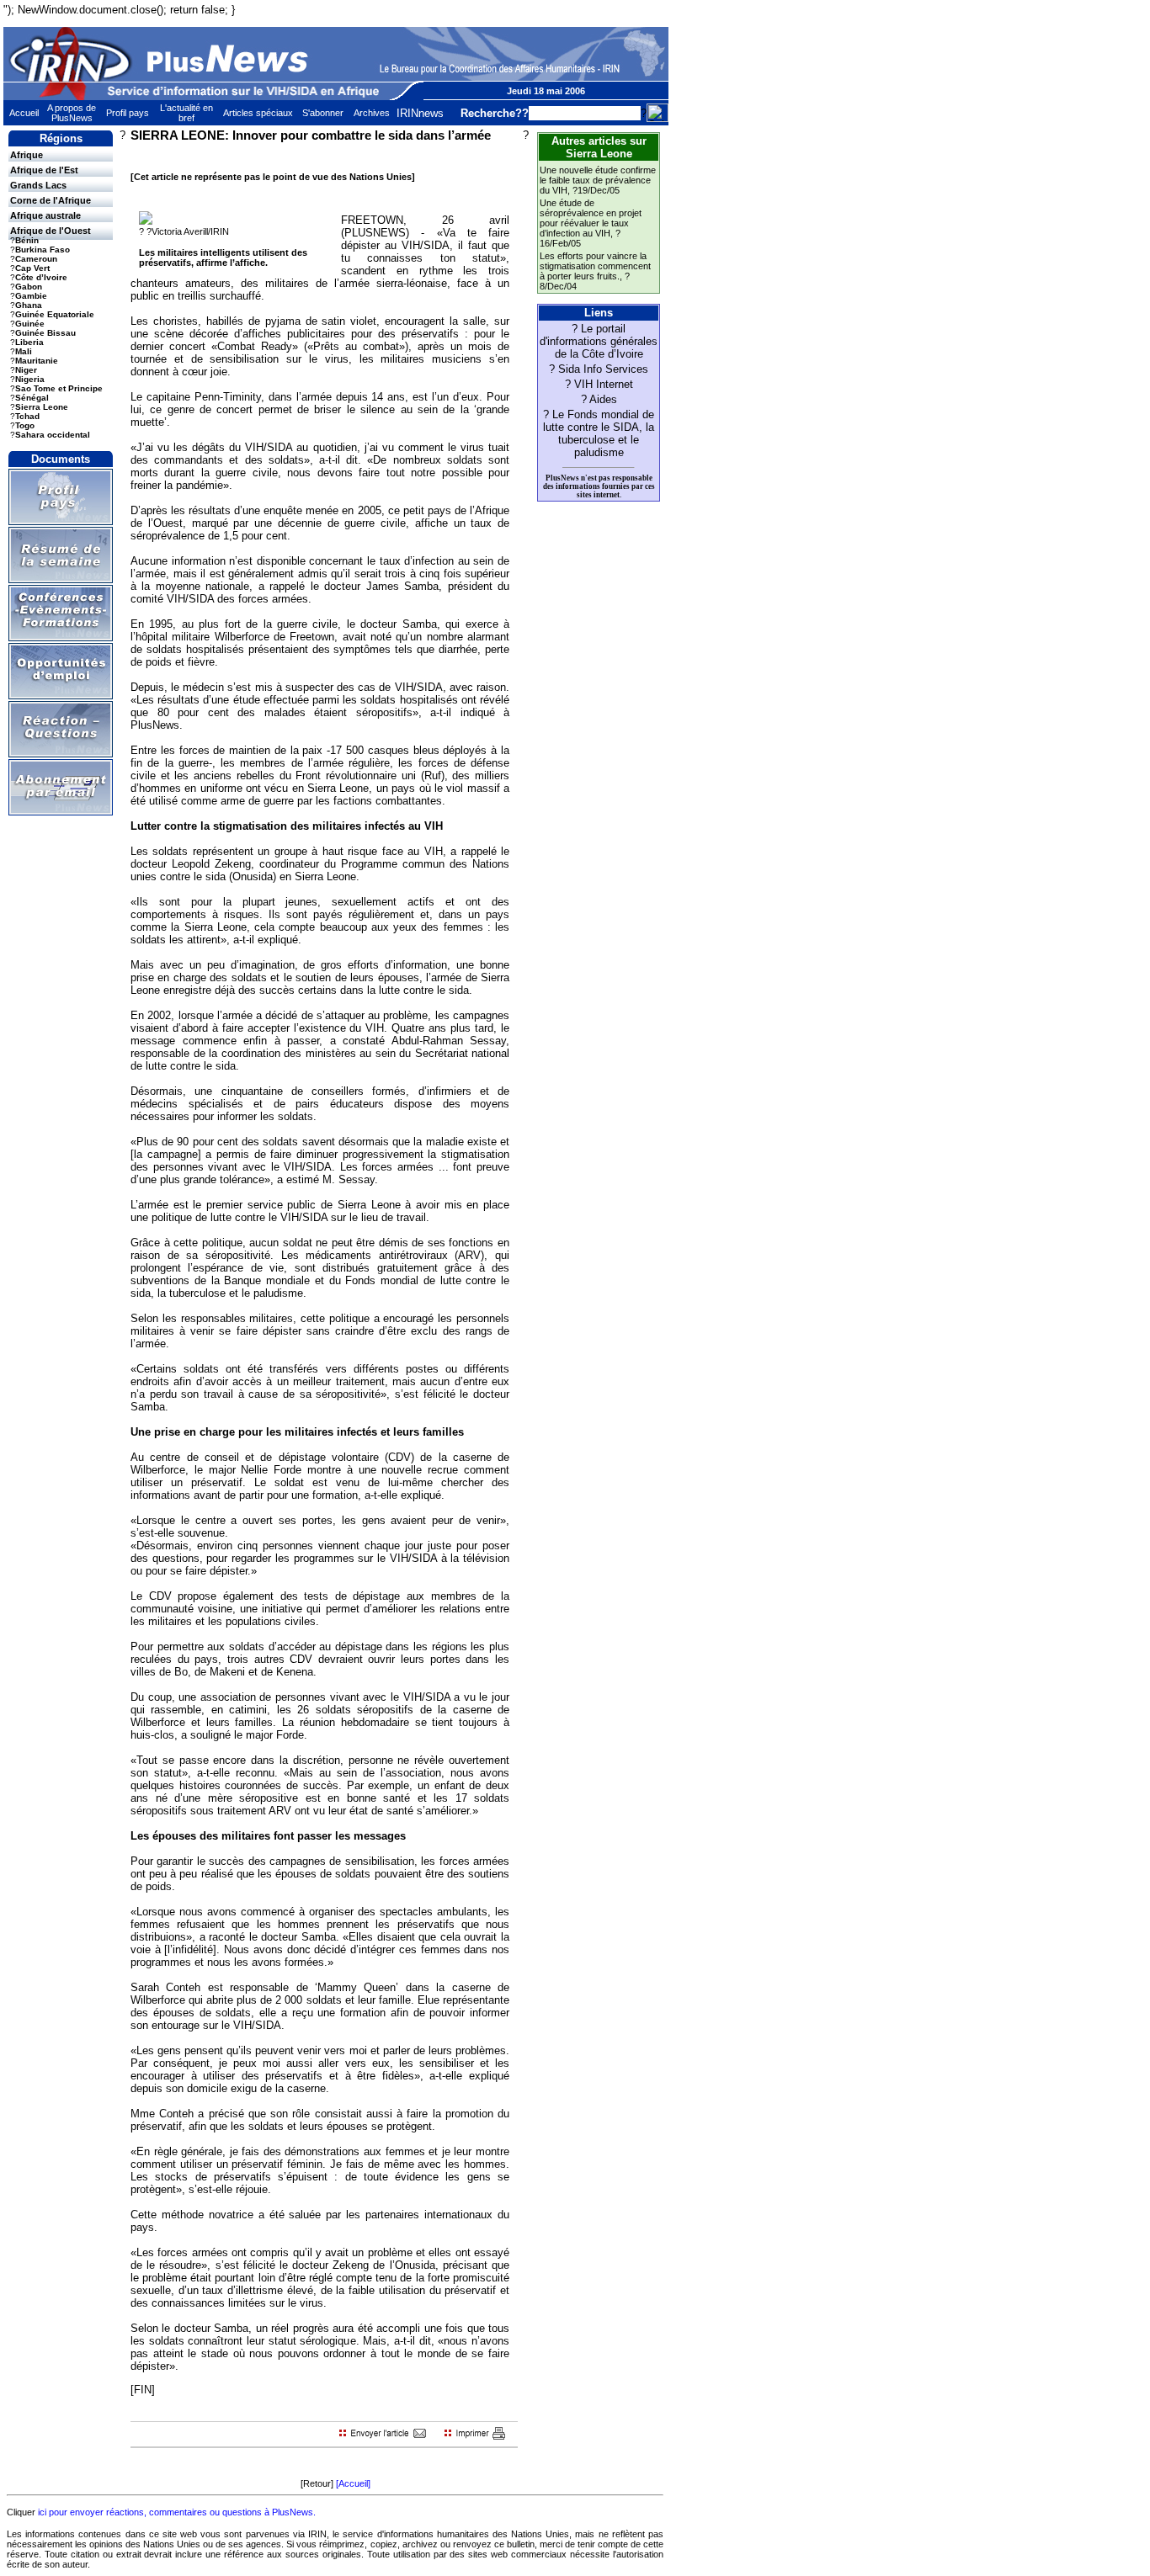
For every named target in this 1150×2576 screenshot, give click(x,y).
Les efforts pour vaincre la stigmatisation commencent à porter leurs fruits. (595, 266)
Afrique (27, 155)
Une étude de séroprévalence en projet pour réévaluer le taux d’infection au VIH (591, 218)
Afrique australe (45, 215)
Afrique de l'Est (44, 170)
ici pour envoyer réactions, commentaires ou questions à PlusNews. (177, 2512)
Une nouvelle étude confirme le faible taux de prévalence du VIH (598, 180)
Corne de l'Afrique (51, 200)
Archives (372, 113)
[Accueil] (353, 2483)
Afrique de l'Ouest (51, 231)
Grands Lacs (38, 185)
